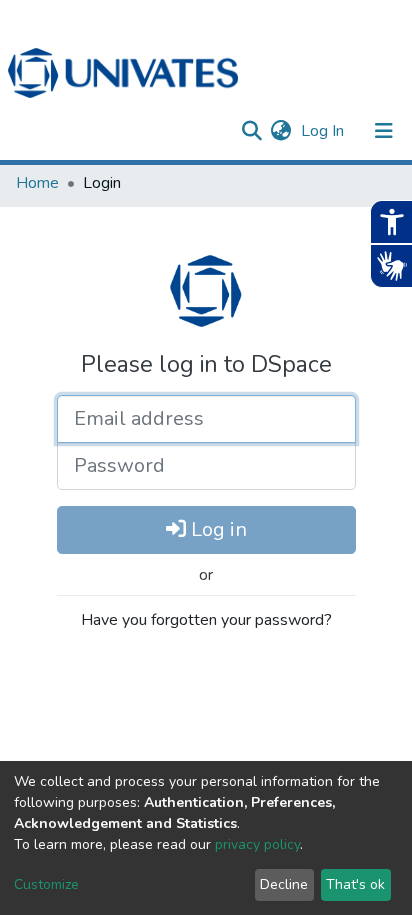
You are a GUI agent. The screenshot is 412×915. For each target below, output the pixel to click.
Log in (216, 529)
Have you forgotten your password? (206, 620)
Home (37, 183)
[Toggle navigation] (384, 131)
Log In (324, 131)
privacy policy (257, 844)
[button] (280, 131)
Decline (284, 884)
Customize (46, 884)
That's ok (355, 884)
